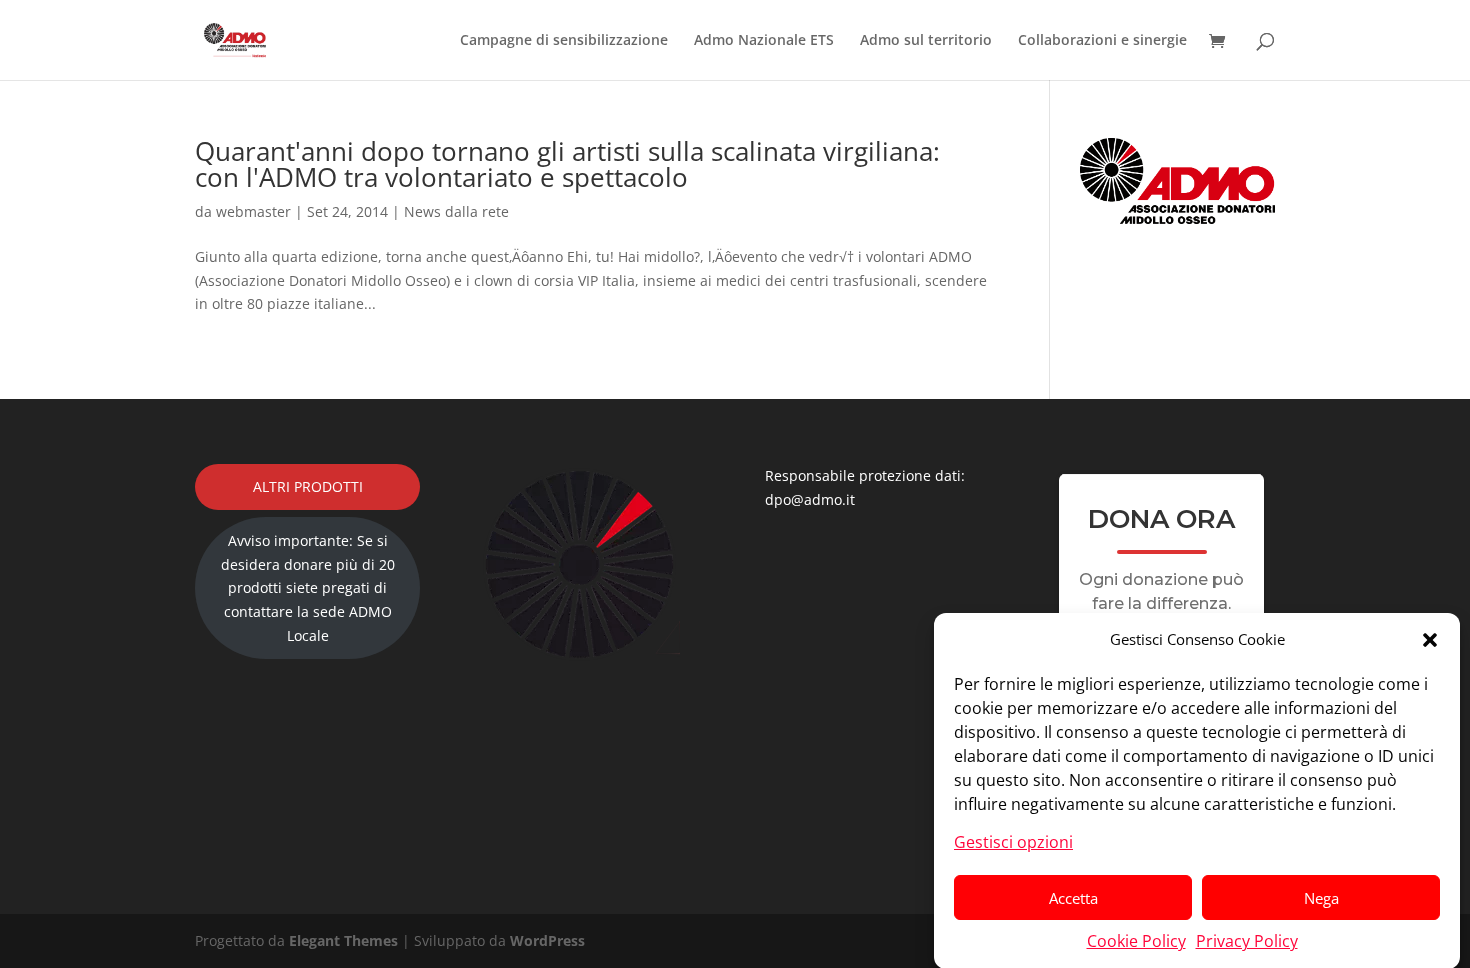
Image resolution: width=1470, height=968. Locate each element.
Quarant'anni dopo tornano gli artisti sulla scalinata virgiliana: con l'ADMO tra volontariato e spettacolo (567, 164)
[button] (1430, 640)
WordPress (547, 940)
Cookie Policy (1136, 940)
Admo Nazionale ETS (764, 41)
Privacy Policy (1247, 940)
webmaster (253, 211)
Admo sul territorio (926, 41)
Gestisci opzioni (1013, 841)
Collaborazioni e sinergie (1102, 41)
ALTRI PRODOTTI (308, 486)
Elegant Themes (343, 940)
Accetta (1073, 897)
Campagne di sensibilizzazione (564, 41)
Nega (1321, 897)
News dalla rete (456, 211)
